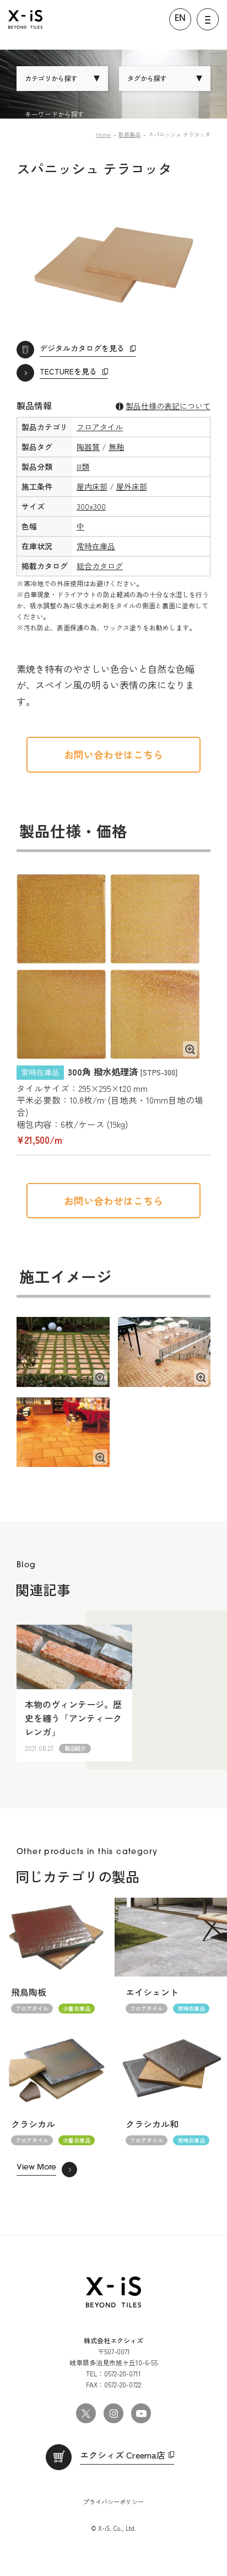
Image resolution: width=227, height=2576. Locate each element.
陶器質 (88, 447)
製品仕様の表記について (168, 406)
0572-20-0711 (123, 2373)
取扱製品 (129, 134)
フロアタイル (100, 427)
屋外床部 (132, 486)
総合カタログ (100, 566)
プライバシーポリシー (113, 2502)
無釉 (116, 447)
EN (180, 19)
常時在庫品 (96, 546)
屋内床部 (92, 486)
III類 (83, 467)
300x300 (91, 506)
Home (103, 134)
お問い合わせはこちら (113, 754)
